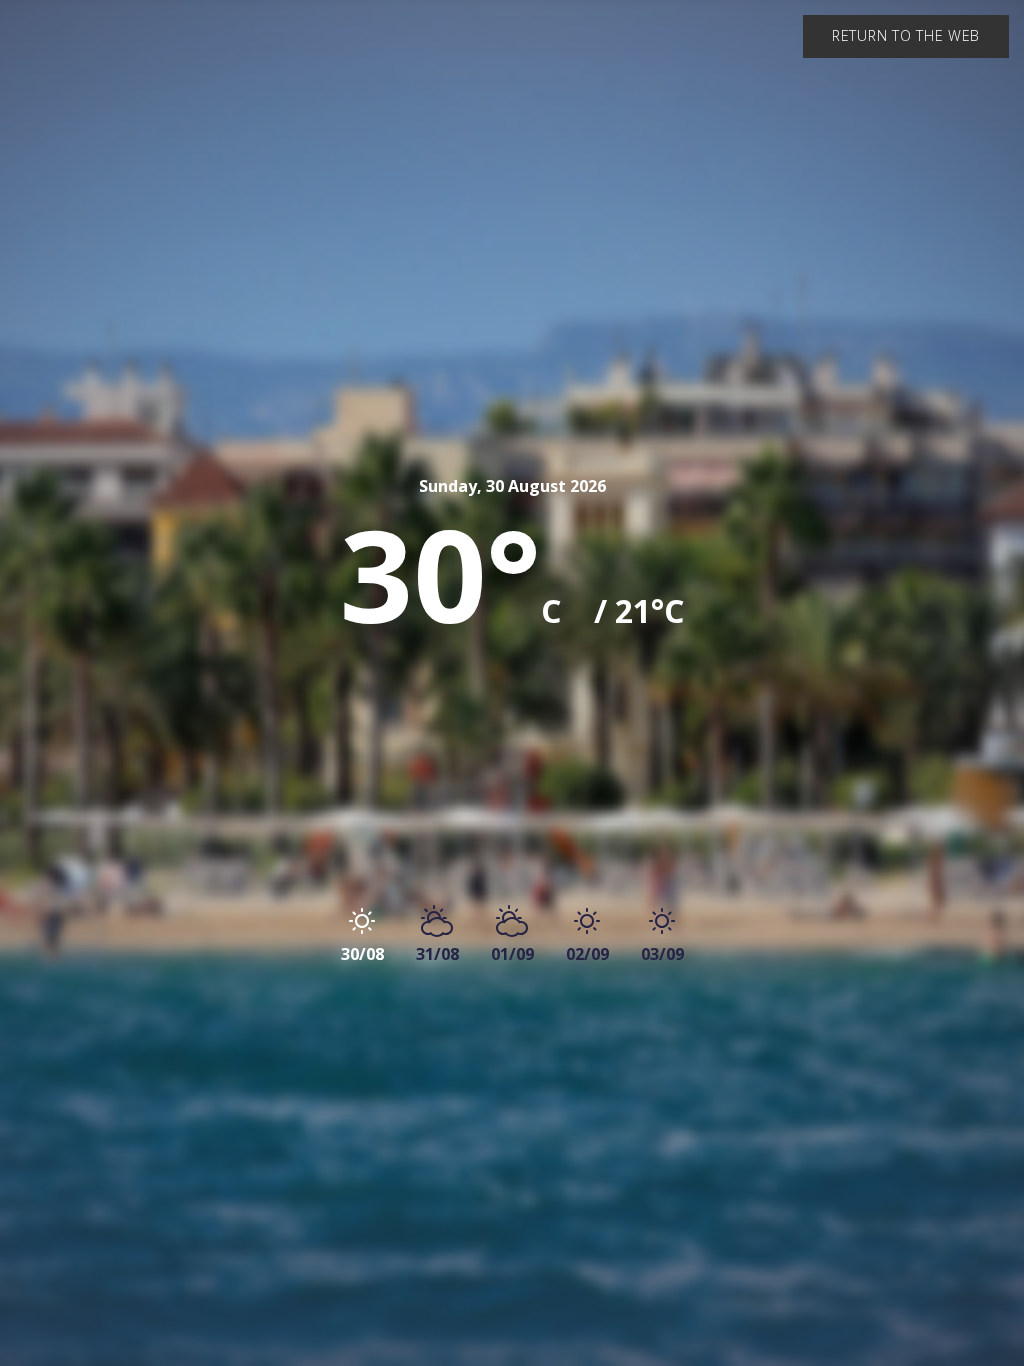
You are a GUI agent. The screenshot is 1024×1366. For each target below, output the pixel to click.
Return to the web (906, 35)
